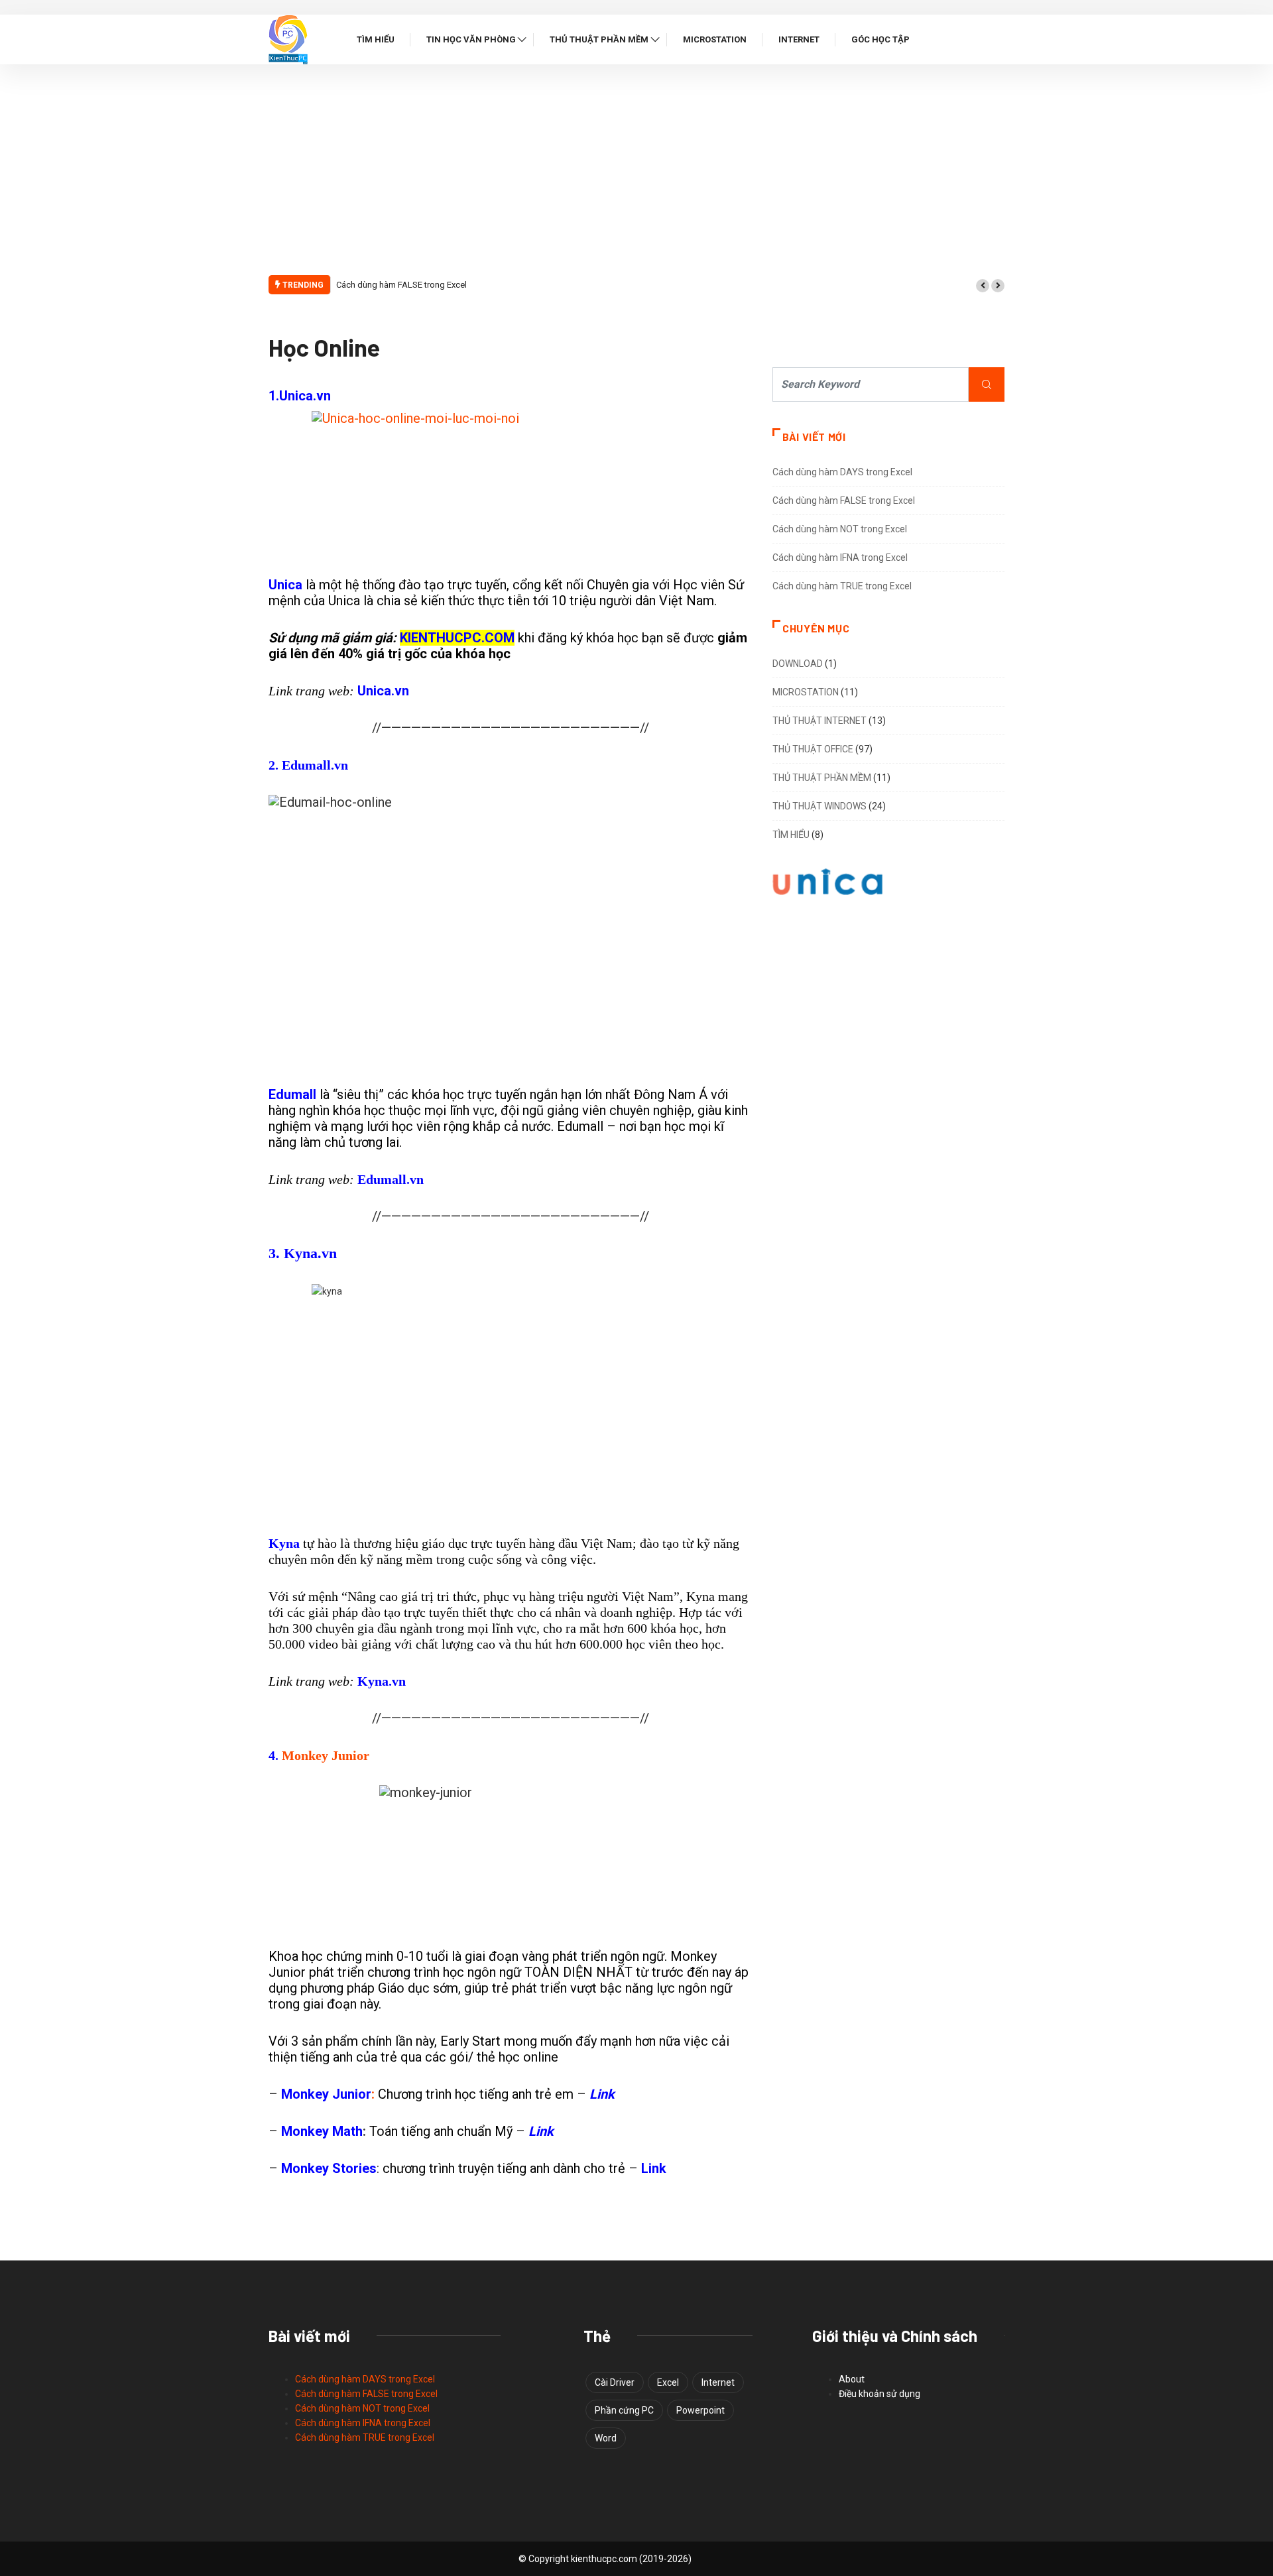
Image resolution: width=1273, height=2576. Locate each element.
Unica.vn (383, 691)
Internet (799, 39)
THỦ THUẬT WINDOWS (819, 806)
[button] (983, 286)
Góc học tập (880, 39)
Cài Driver (615, 2382)
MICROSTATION (806, 692)
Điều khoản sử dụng (879, 2394)
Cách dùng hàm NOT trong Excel (840, 529)
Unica (287, 585)
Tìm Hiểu (376, 39)
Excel (668, 2382)
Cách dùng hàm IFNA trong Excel (840, 557)
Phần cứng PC (624, 2410)
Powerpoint (700, 2410)
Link (602, 2094)
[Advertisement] (636, 177)
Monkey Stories (329, 2168)
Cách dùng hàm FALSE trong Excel (401, 285)
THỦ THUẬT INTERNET (819, 721)
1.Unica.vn (300, 396)
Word (606, 2438)
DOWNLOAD (798, 664)
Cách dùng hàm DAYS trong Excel (842, 472)
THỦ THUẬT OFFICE (813, 749)
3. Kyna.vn (303, 1253)
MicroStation (715, 39)
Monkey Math (322, 2131)
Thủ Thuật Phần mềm (599, 39)
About (852, 2379)
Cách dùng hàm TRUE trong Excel (842, 586)
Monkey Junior (324, 1755)
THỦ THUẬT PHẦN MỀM (822, 778)
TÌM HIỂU (791, 835)
